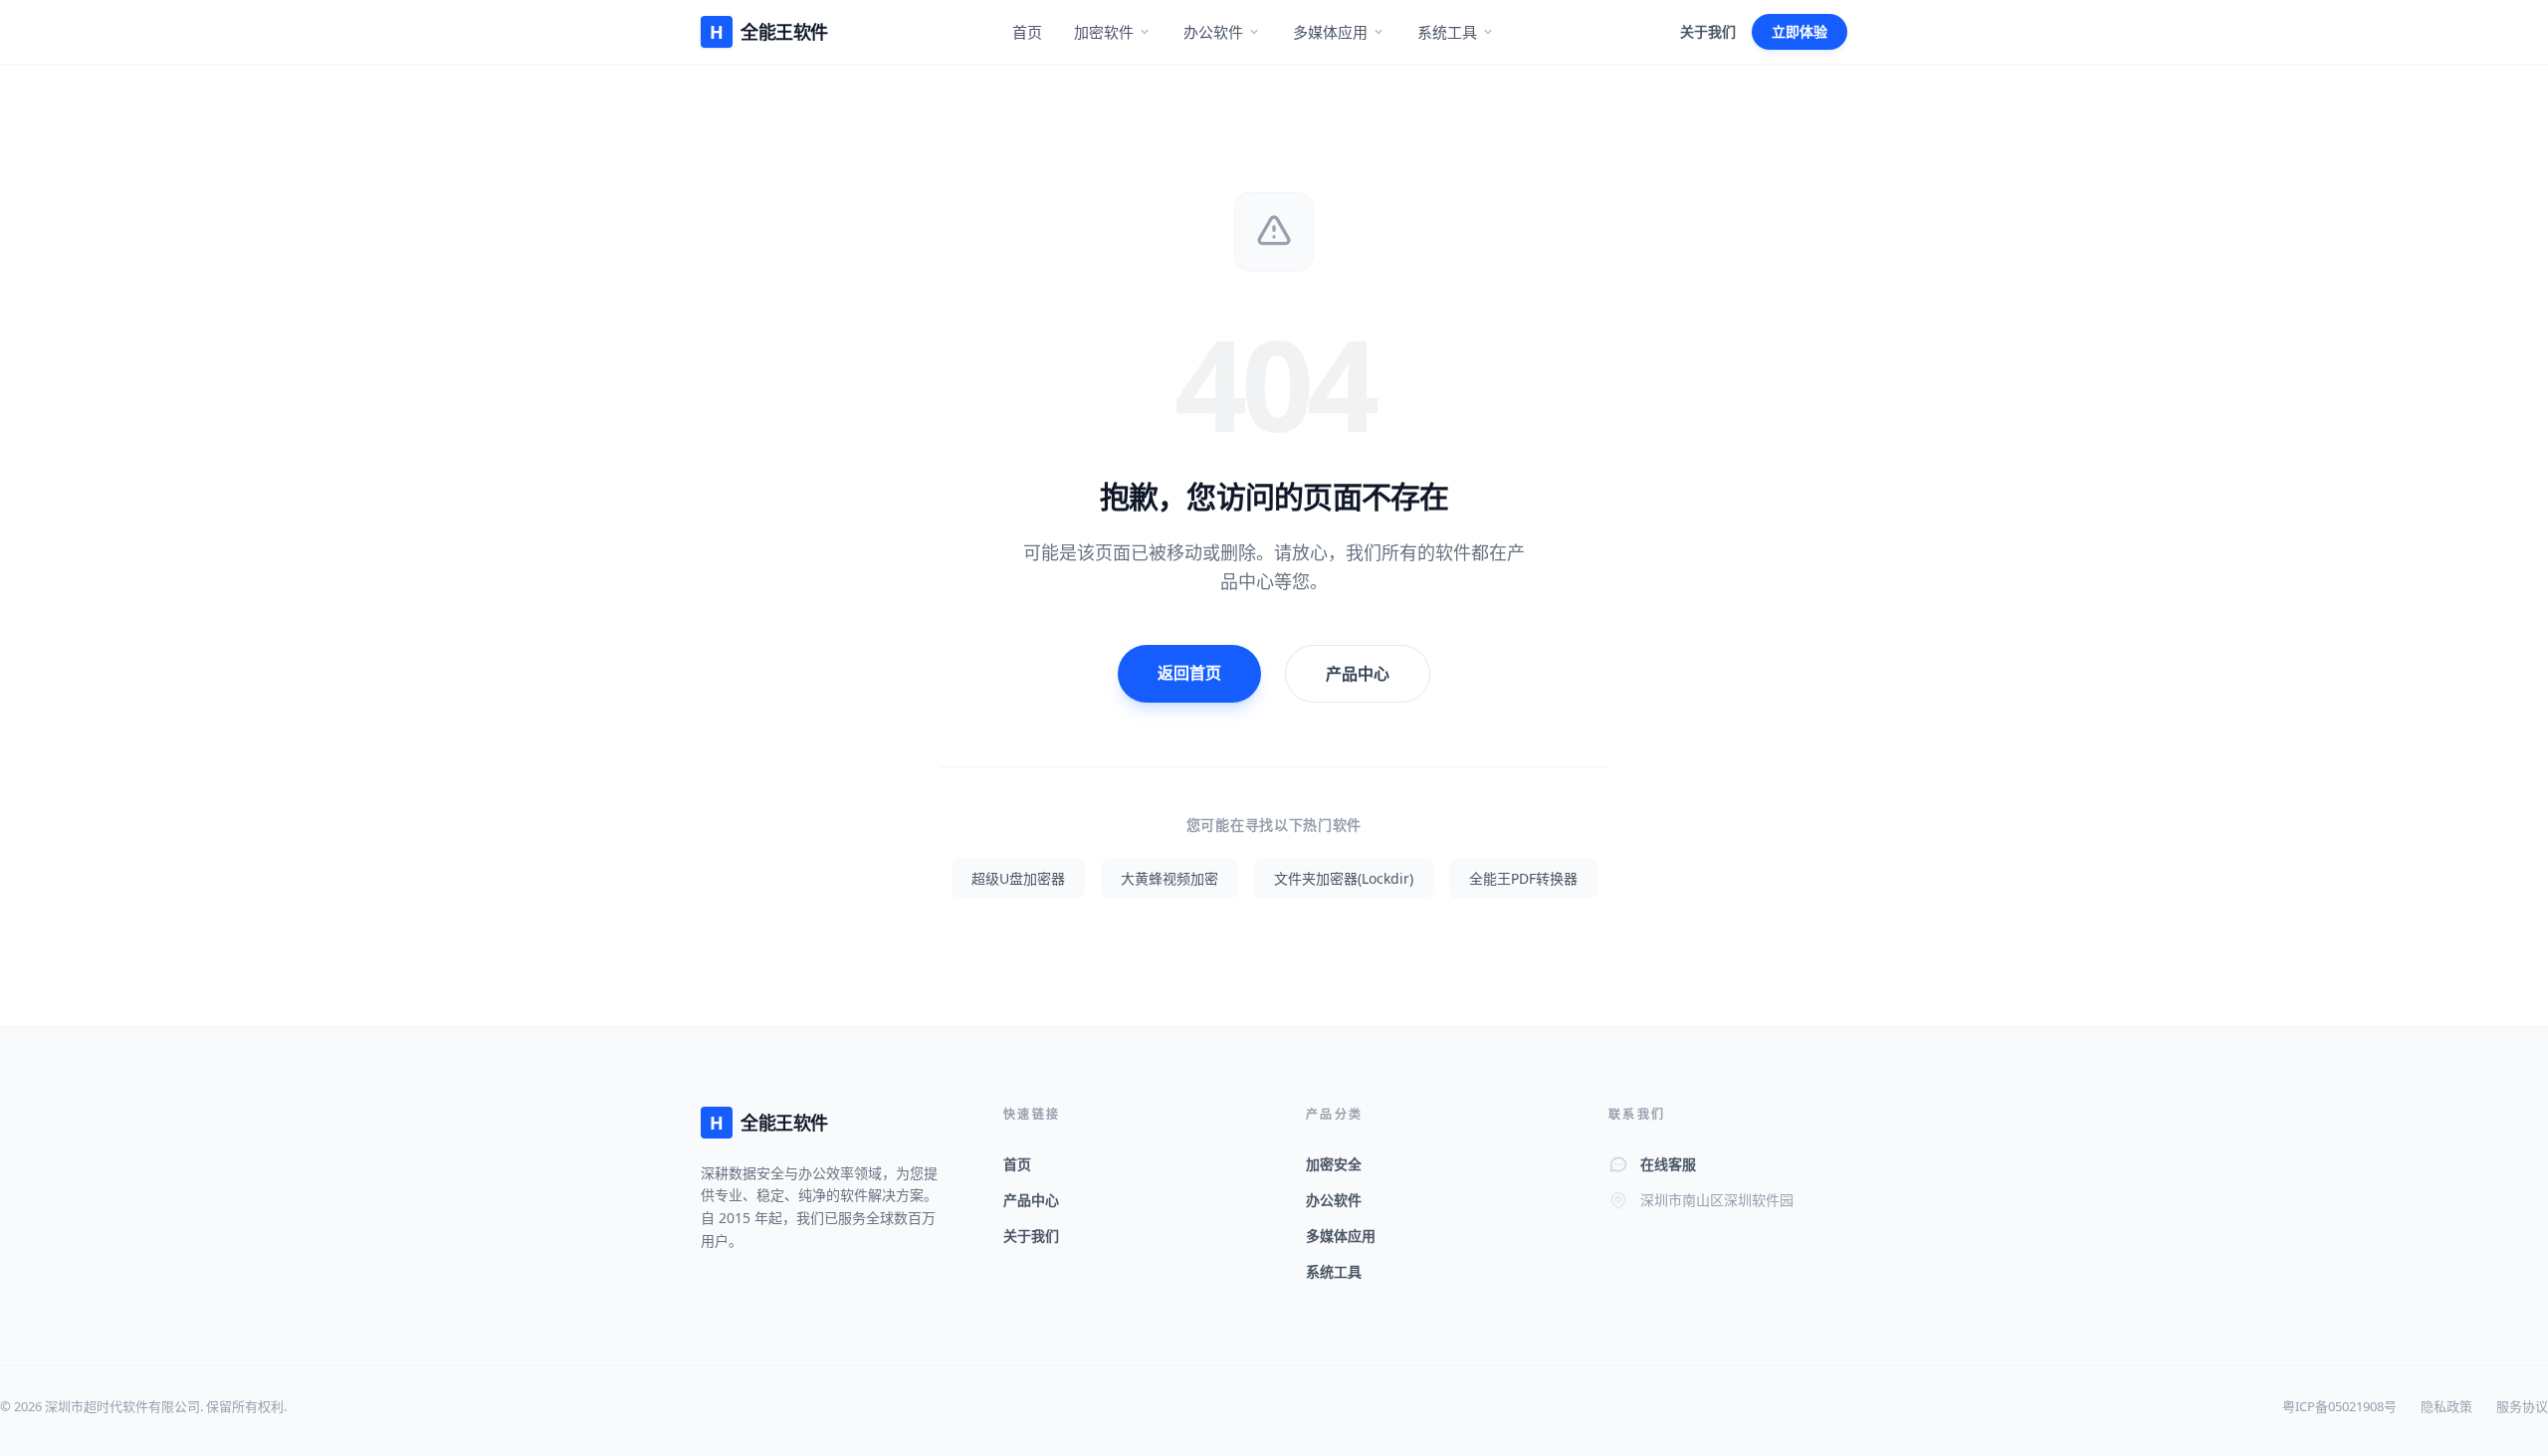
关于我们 (1708, 31)
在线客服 (1668, 1164)
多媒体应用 (1330, 32)
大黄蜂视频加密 (1169, 878)
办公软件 (1213, 32)
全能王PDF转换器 (1523, 878)
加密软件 (1104, 32)
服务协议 (2522, 1406)
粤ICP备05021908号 (2339, 1406)
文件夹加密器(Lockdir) (1344, 878)
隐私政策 (2446, 1406)
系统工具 (1447, 32)
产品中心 (1358, 674)
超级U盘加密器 (1018, 878)
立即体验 (1800, 31)
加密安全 (1334, 1164)
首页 (1027, 32)
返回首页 (1189, 673)
